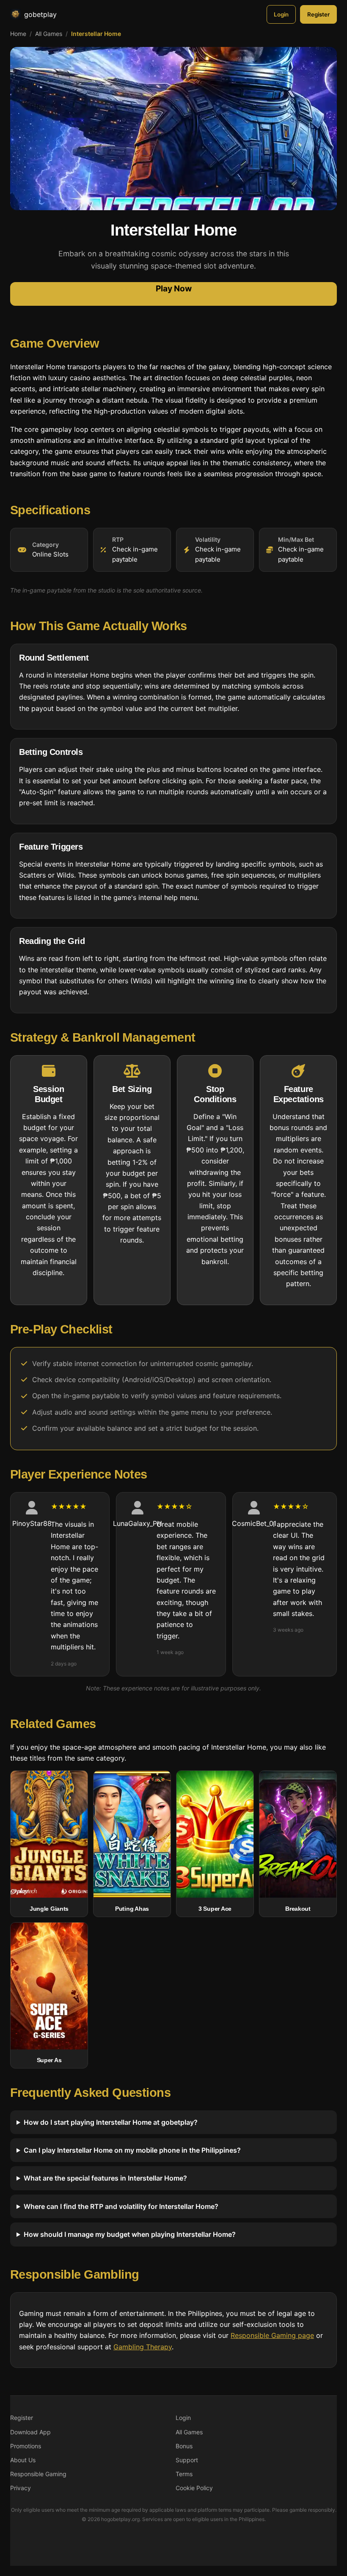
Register (318, 14)
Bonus (184, 2446)
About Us (23, 2460)
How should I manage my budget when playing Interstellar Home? (130, 2234)
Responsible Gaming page (272, 2336)
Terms (184, 2474)
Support (187, 2460)
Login (281, 14)
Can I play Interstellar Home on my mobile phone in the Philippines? (132, 2150)
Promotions (26, 2446)
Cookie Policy (194, 2488)
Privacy (21, 2488)
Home (18, 34)
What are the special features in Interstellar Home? (105, 2178)
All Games (49, 34)
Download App (30, 2432)
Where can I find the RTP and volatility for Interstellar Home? (121, 2206)
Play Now (174, 288)
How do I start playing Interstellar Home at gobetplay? (111, 2122)
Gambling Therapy (143, 2347)
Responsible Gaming (38, 2474)
